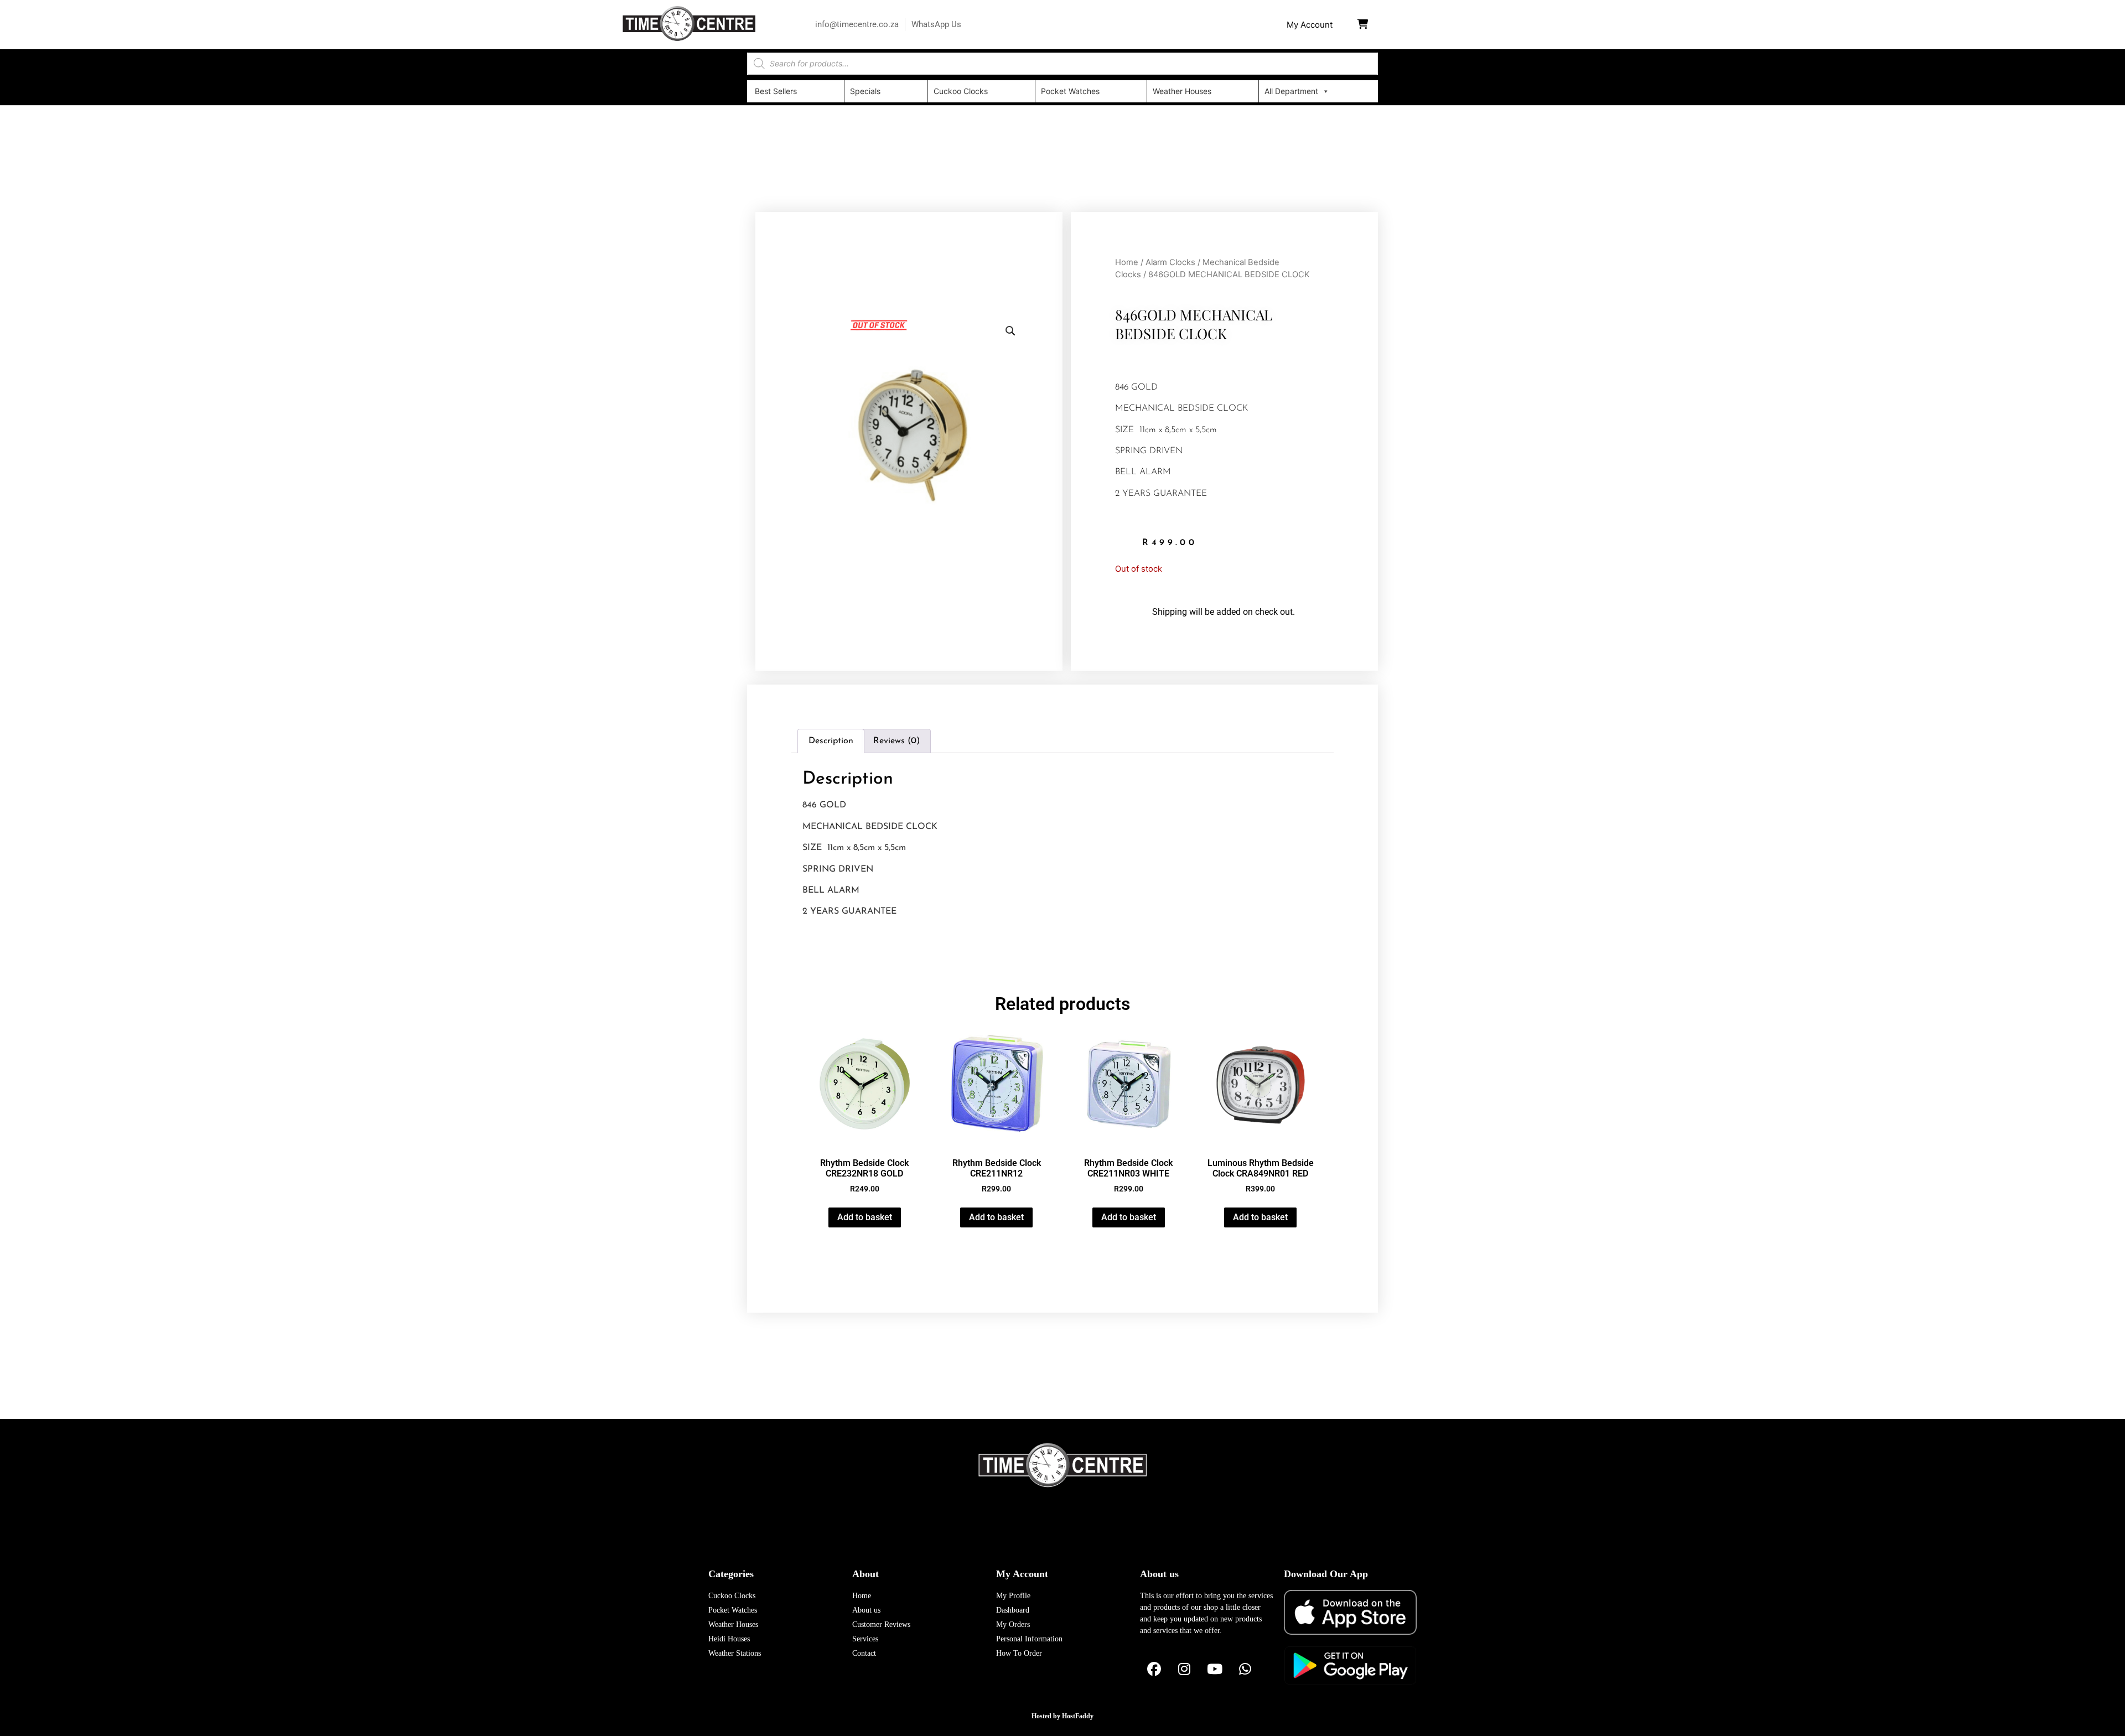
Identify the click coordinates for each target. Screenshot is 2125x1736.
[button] (1310, 25)
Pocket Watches (1070, 91)
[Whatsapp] (1245, 1670)
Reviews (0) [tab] (896, 741)
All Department (1291, 91)
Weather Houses (1182, 91)
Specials (865, 91)
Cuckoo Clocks (961, 91)
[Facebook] (1154, 1670)
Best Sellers (776, 91)
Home (1127, 262)
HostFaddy (1078, 1716)
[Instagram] (1184, 1670)
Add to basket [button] (865, 1217)
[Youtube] (1215, 1670)
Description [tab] (831, 741)
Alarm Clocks (1170, 262)
